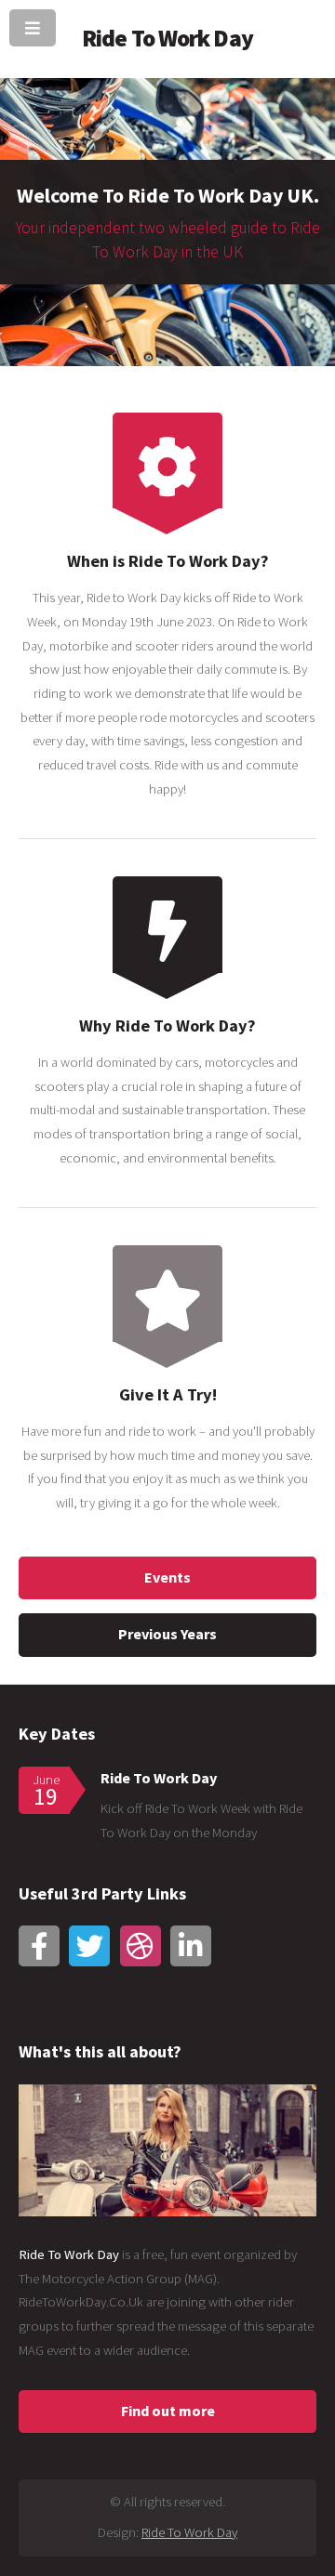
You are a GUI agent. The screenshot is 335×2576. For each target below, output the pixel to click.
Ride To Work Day (159, 1778)
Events (167, 1577)
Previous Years (167, 1634)
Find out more (168, 2411)
